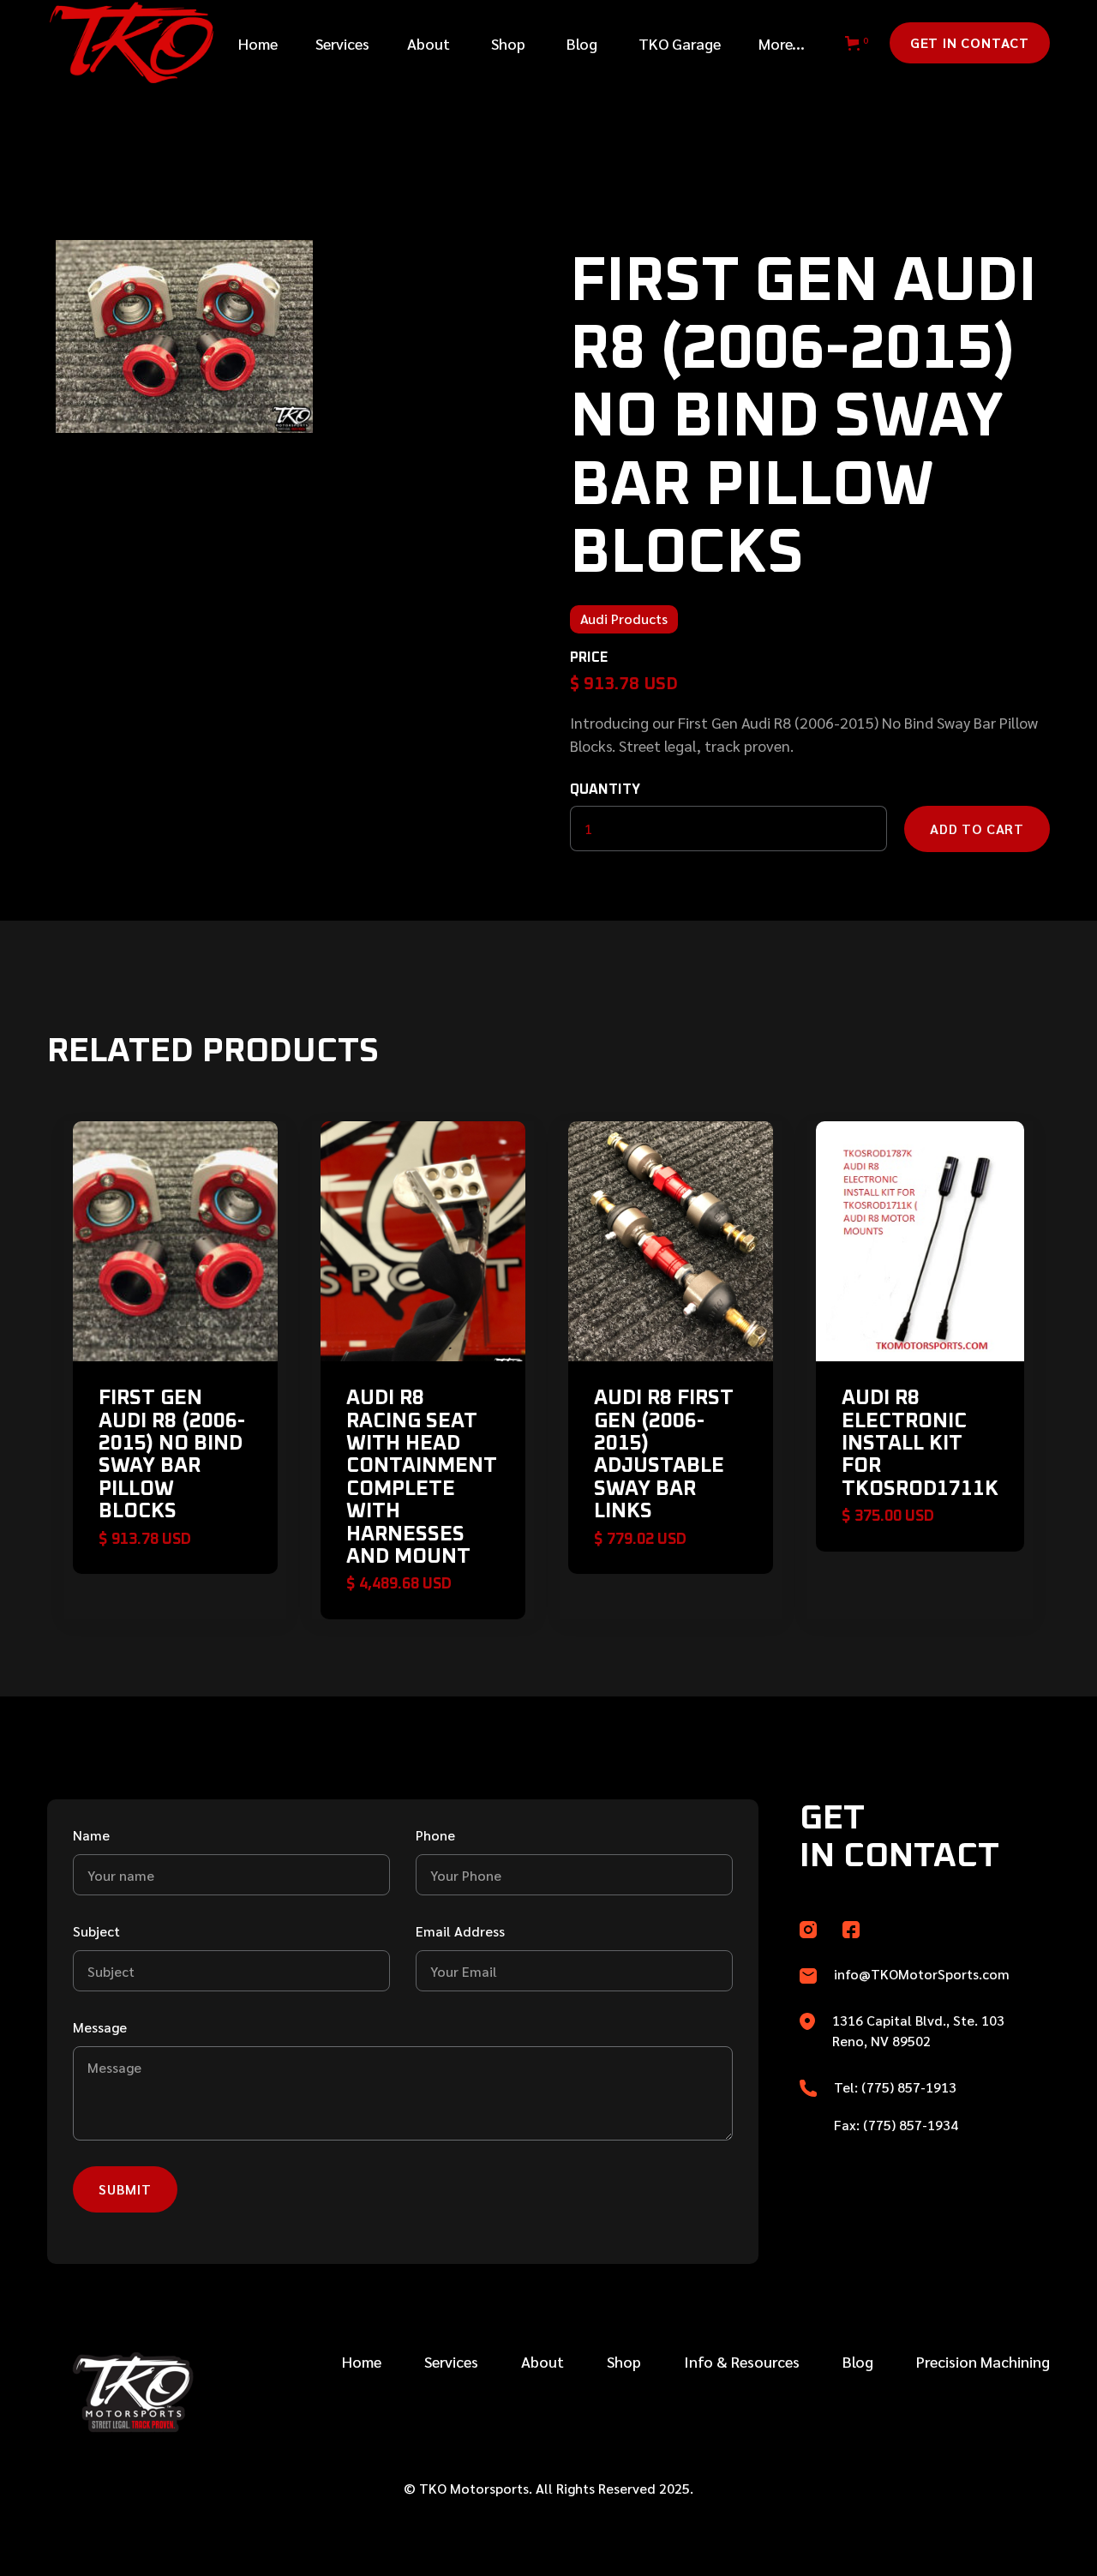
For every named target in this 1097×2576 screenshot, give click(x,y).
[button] (342, 43)
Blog (582, 43)
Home (258, 43)
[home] (123, 43)
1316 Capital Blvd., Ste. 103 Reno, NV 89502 (918, 2030)
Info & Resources (742, 2361)
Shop (508, 43)
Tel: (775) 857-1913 (895, 2087)
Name (91, 1835)
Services (451, 2361)
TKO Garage (680, 43)
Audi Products (624, 618)
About (429, 43)
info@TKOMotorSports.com (922, 1974)
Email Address (460, 1931)
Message (100, 2027)
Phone (435, 1835)
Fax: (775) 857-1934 (896, 2125)
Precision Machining (983, 2361)
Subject (96, 1931)
